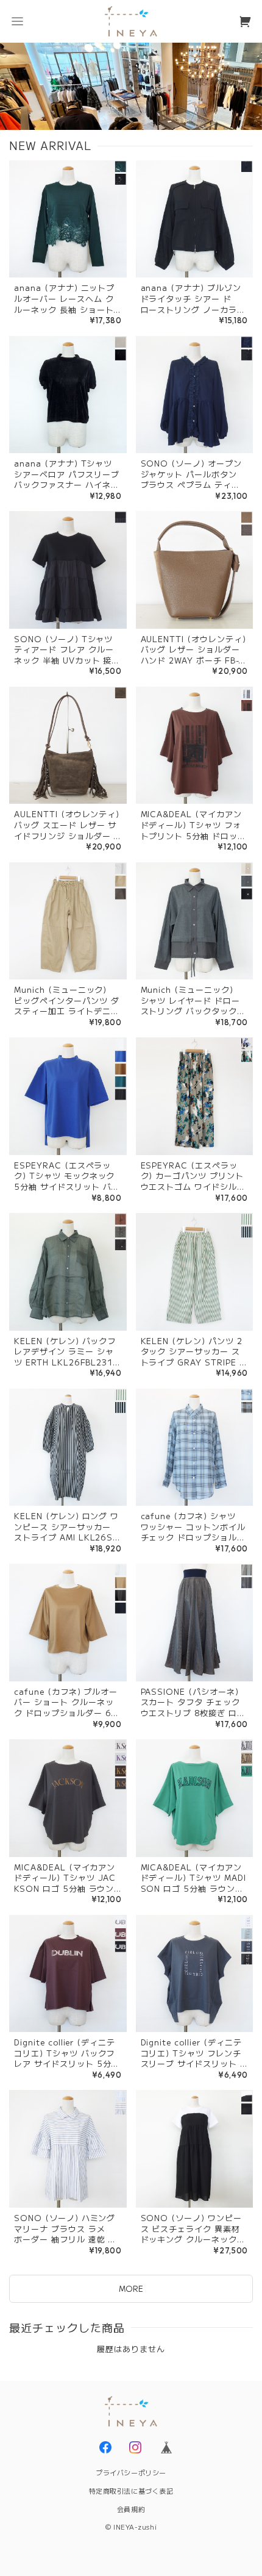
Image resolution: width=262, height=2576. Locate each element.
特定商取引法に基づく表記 (131, 2491)
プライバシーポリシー (131, 2472)
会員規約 (131, 2509)
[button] (17, 21)
